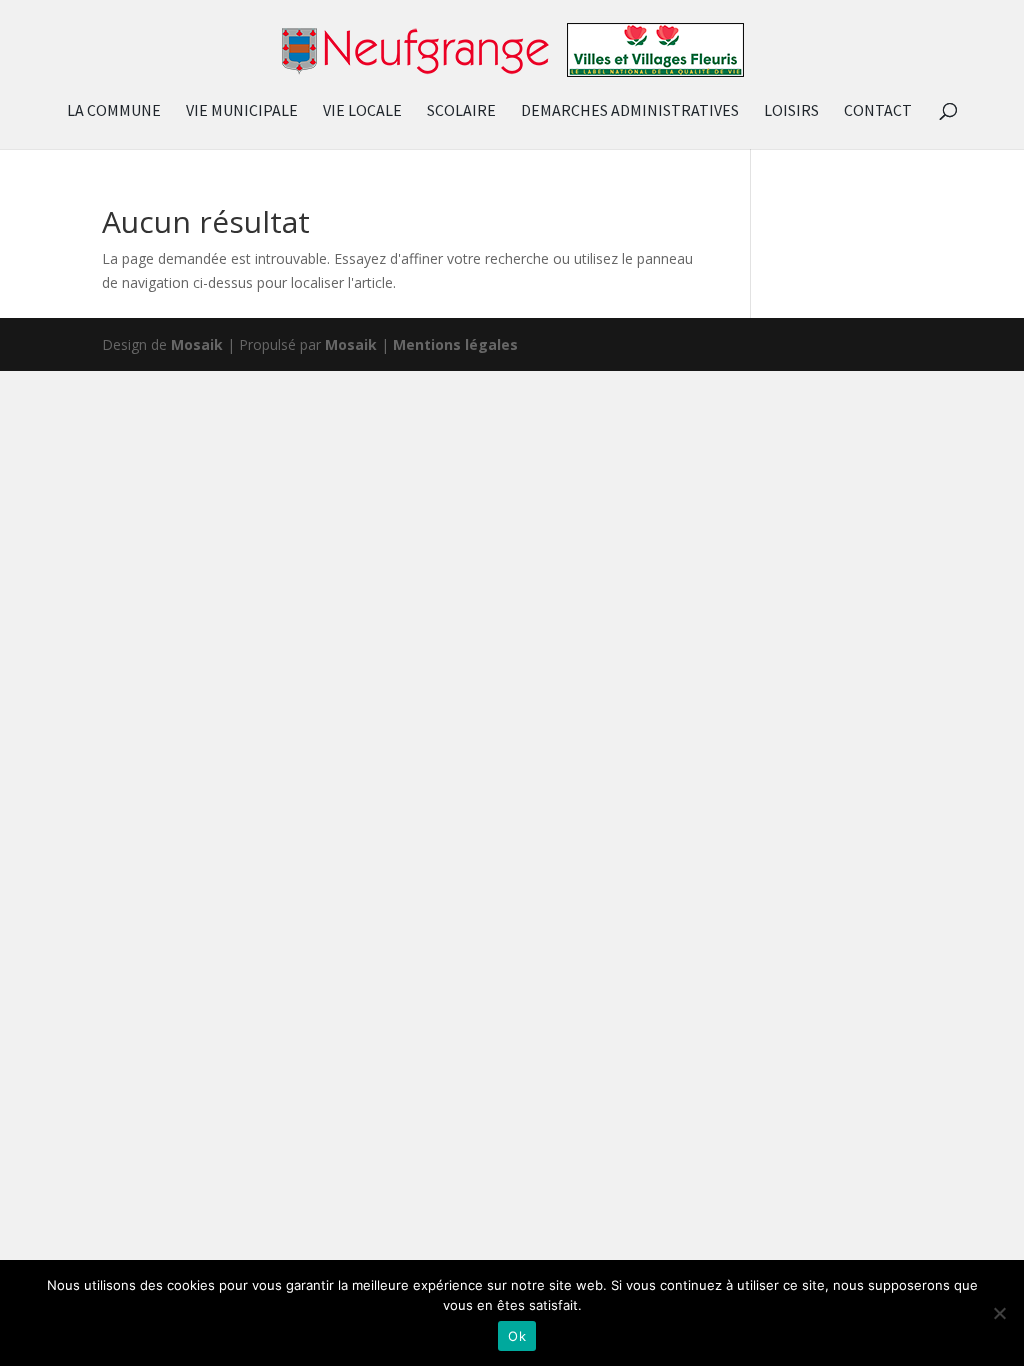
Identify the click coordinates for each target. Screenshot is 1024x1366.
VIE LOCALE (362, 111)
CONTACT (878, 111)
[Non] (999, 1313)
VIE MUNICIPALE (242, 111)
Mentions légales (455, 344)
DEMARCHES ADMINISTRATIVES (630, 111)
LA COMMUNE (114, 111)
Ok (517, 1336)
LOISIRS (791, 111)
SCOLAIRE (461, 111)
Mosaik (197, 344)
